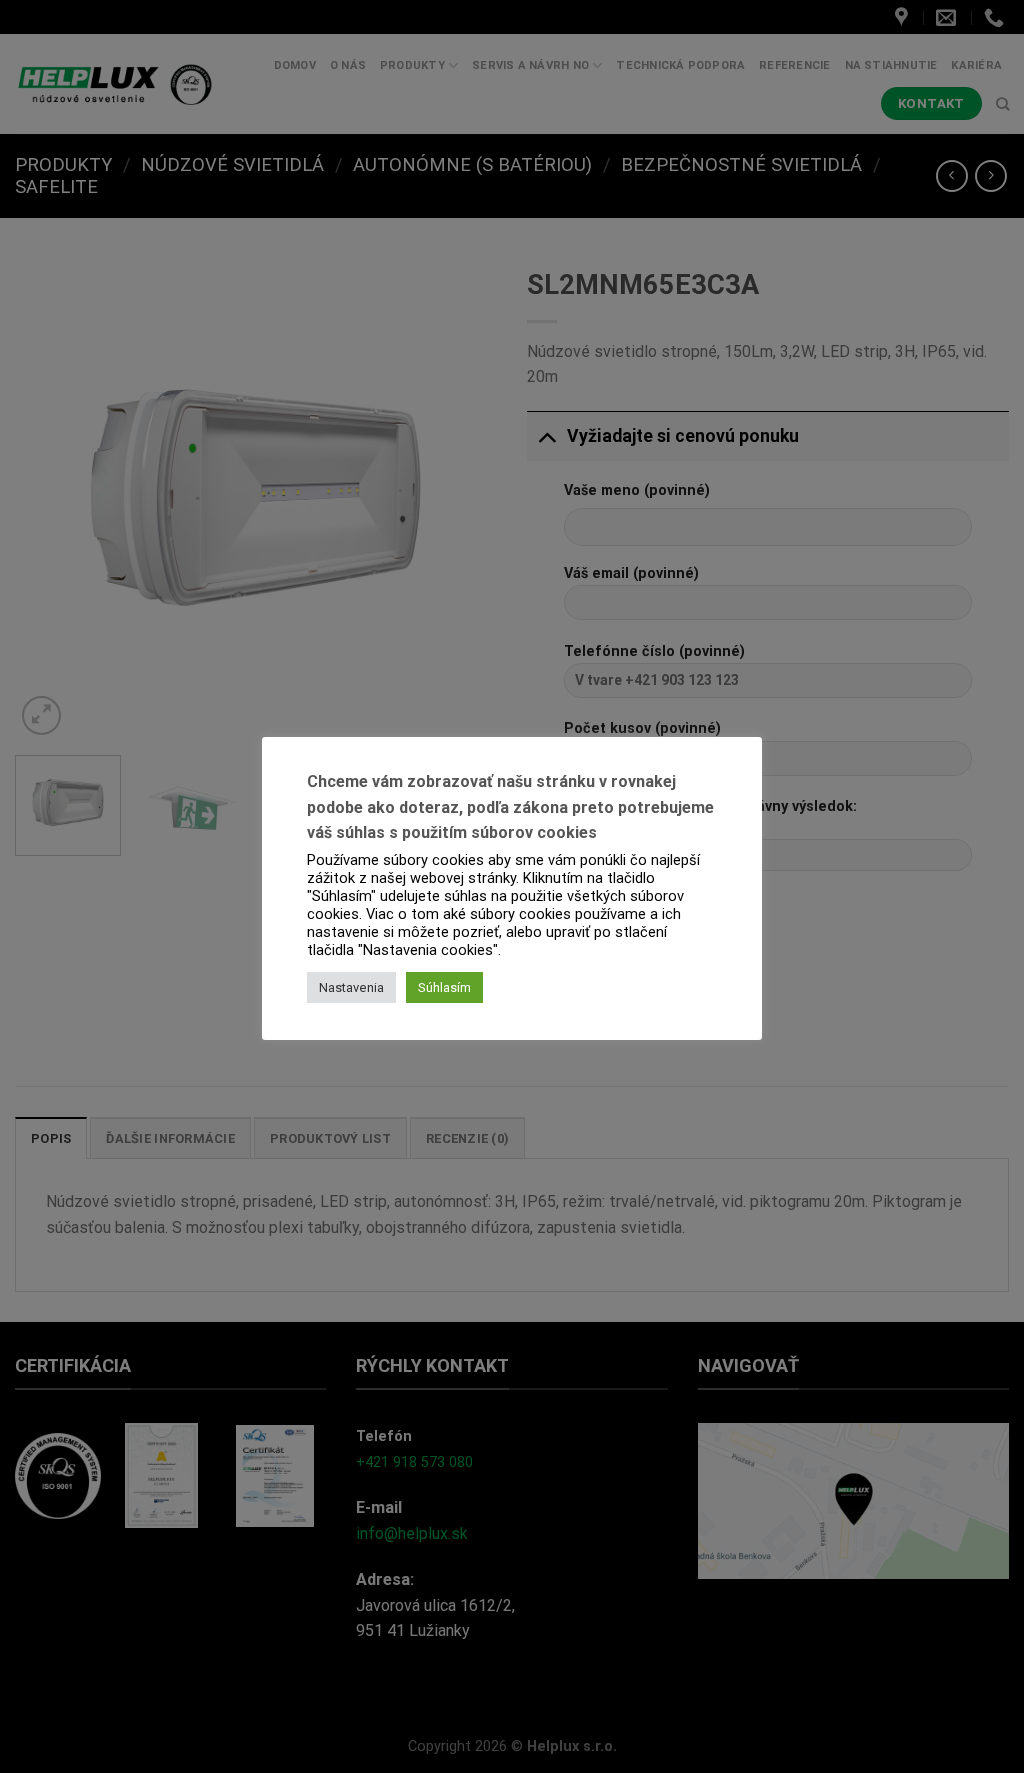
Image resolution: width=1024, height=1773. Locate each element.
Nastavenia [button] (351, 987)
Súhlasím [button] (444, 987)
